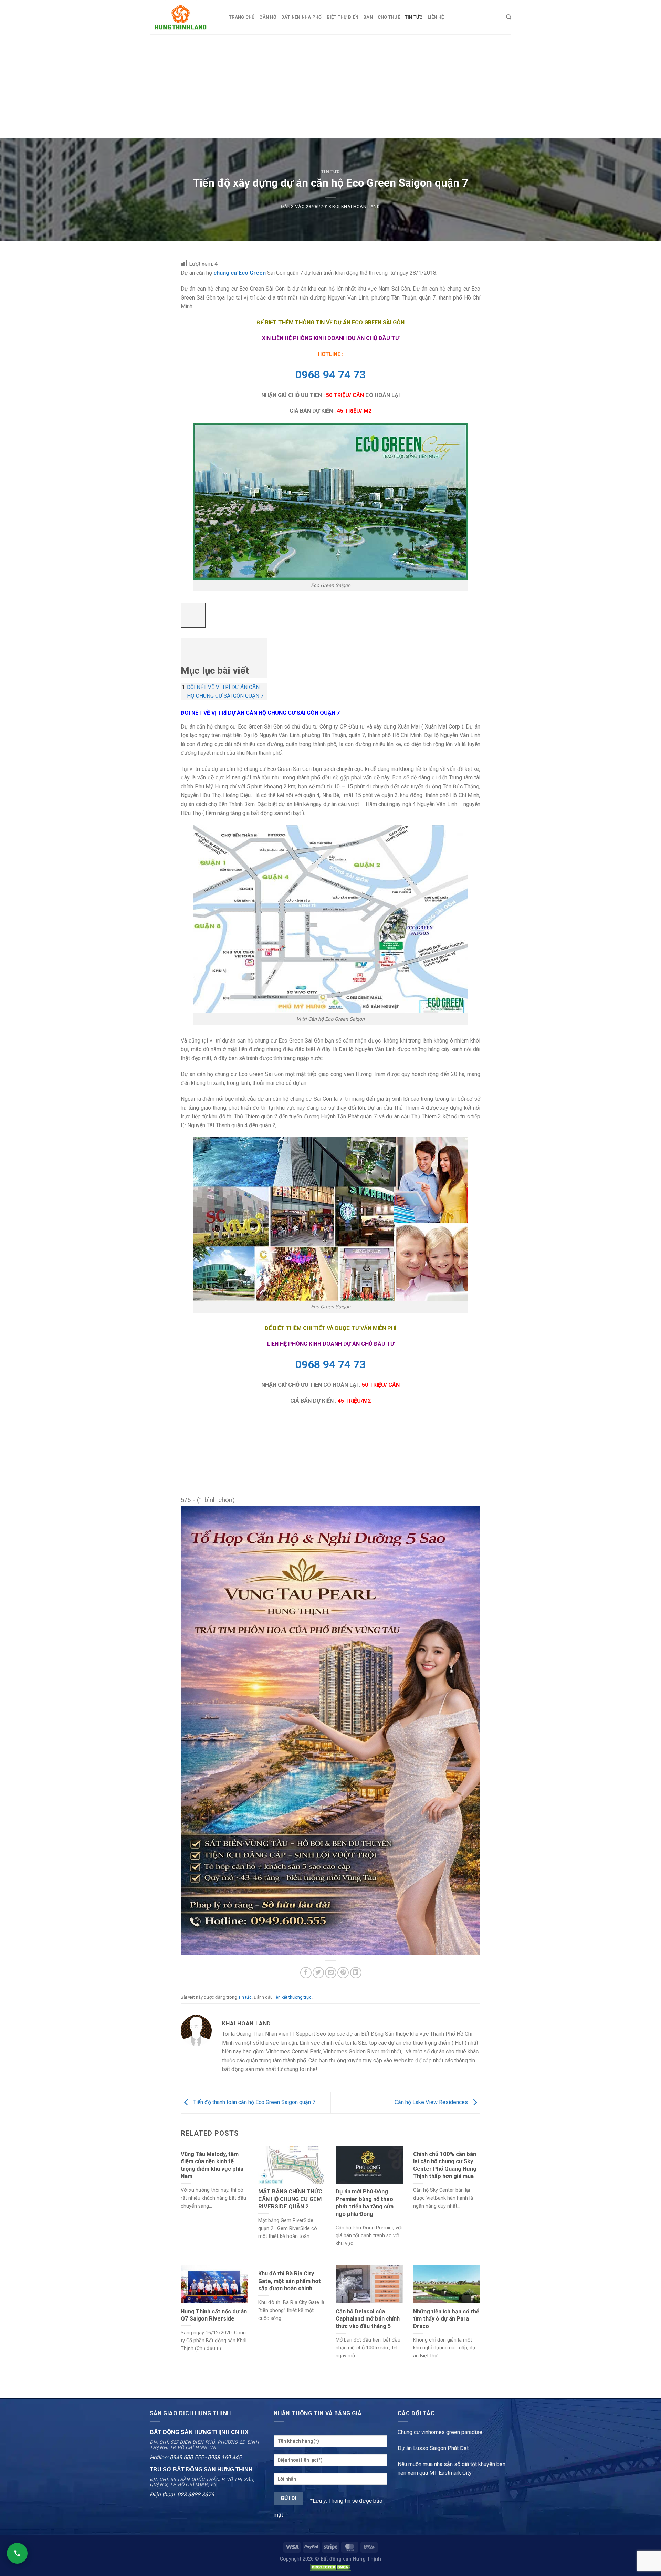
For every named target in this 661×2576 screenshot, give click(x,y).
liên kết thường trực (293, 1997)
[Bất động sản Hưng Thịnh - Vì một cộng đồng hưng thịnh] (184, 17)
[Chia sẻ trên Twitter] (318, 1973)
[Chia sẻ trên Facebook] (306, 1973)
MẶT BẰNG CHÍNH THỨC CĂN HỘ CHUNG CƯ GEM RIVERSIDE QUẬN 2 (290, 2199)
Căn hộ (268, 17)
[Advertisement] (330, 86)
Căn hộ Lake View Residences (432, 2102)
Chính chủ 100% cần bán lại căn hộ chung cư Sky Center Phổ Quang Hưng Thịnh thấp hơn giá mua (445, 2165)
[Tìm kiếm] (509, 17)
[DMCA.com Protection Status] (330, 2567)
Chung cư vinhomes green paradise (440, 2432)
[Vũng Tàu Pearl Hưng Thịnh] (330, 1730)
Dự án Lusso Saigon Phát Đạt (433, 2448)
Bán (368, 17)
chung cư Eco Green (240, 273)
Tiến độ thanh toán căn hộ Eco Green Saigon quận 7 (254, 2102)
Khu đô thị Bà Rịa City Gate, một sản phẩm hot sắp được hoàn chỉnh (290, 2281)
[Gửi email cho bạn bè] (331, 1973)
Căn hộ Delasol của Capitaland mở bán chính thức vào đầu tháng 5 (368, 2319)
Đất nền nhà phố (302, 17)
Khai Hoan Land (361, 206)
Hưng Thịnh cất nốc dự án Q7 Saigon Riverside (214, 2315)
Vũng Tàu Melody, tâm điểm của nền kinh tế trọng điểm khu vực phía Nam (212, 2165)
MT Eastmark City (450, 2473)
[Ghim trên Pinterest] (343, 1973)
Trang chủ (242, 17)
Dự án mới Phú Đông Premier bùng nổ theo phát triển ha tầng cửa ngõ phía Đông (365, 2203)
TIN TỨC (414, 17)
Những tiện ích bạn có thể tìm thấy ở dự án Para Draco (446, 2319)
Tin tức (330, 172)
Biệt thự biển (343, 17)
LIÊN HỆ (436, 17)
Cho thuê (389, 17)
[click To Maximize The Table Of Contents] (193, 615)
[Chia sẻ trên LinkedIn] (356, 1973)
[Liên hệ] (17, 2553)
